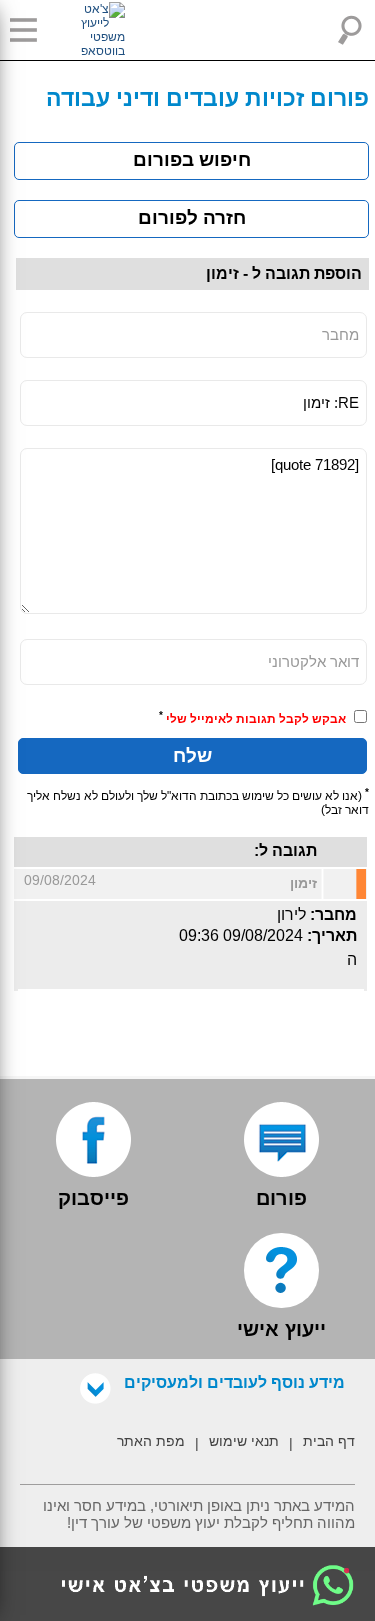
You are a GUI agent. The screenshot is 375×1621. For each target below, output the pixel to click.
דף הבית (329, 1441)
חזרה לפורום (192, 217)
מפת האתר (151, 1441)
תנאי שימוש (244, 1441)
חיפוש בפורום (192, 159)
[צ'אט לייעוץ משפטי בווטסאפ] (80, 30)
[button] (30, 30)
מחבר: (333, 914)
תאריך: (332, 935)
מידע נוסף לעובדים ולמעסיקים (234, 1382)
